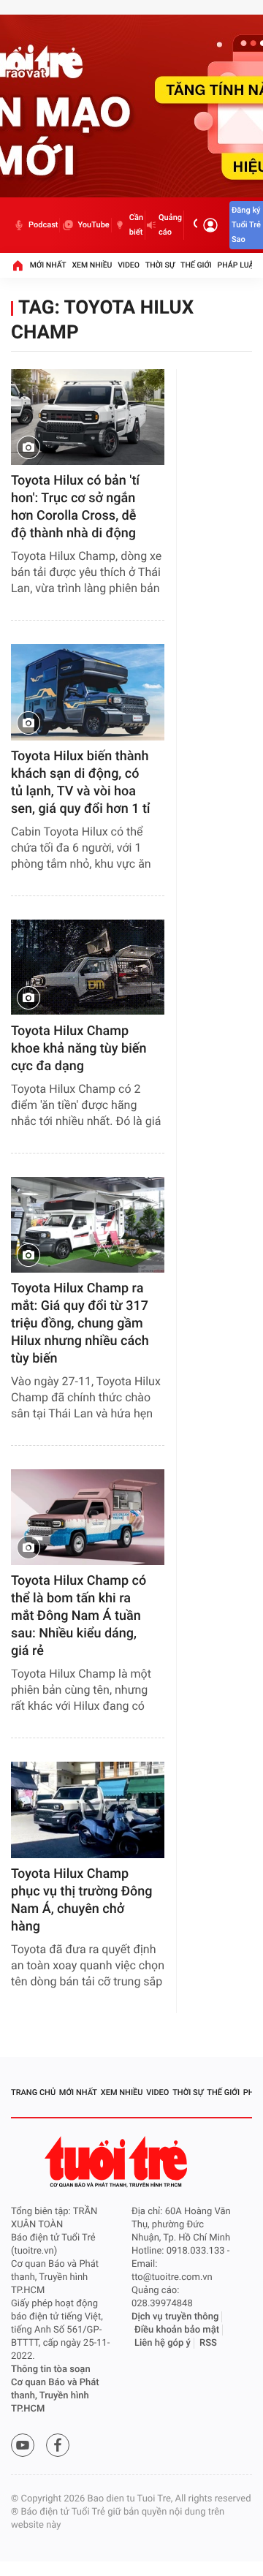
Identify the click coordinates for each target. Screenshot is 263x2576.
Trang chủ (33, 2092)
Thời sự (160, 265)
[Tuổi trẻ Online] (118, 2162)
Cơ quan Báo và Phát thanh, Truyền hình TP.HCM (55, 2396)
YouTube (93, 225)
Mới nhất (48, 265)
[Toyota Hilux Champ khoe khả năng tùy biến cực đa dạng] (88, 967)
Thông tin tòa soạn (51, 2369)
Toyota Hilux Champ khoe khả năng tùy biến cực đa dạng (79, 1049)
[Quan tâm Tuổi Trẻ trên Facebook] (58, 2445)
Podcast (43, 225)
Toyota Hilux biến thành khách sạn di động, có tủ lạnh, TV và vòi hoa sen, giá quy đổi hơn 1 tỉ (81, 783)
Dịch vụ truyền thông (175, 2317)
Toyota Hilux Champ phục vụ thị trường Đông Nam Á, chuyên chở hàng (82, 1900)
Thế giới (196, 265)
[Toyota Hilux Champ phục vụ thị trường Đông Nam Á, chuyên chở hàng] (88, 1810)
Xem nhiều (92, 265)
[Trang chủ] (18, 265)
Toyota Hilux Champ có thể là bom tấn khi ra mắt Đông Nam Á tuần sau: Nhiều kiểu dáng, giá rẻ (79, 1616)
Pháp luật (238, 265)
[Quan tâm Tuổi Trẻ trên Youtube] (23, 2445)
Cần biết (136, 225)
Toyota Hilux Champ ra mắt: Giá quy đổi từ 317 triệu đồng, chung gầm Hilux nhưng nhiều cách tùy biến (80, 1323)
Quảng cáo (170, 225)
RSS (208, 2343)
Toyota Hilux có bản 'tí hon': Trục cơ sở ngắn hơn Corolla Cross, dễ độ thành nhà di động (75, 507)
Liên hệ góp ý (163, 2343)
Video (129, 265)
